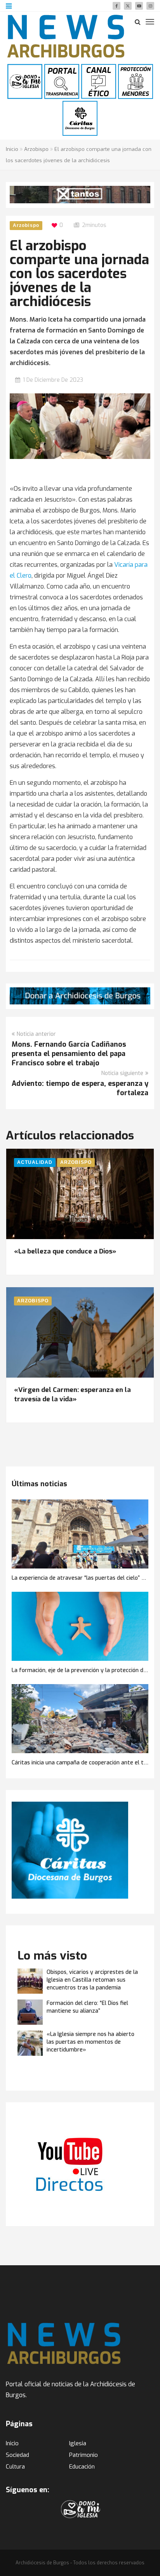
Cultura (15, 2467)
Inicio (12, 149)
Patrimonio (83, 2455)
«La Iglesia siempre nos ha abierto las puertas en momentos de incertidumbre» (90, 2042)
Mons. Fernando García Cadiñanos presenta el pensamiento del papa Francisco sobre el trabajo (69, 1054)
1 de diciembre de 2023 (53, 380)
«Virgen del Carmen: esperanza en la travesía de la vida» (72, 1394)
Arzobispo (36, 149)
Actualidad (35, 1162)
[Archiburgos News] (66, 36)
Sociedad (17, 2455)
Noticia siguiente (122, 1073)
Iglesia (78, 2443)
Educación (82, 2467)
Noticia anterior (36, 1034)
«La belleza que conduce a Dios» (65, 1251)
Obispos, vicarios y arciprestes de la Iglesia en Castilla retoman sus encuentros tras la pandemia (92, 1980)
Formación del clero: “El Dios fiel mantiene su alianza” (87, 2007)
